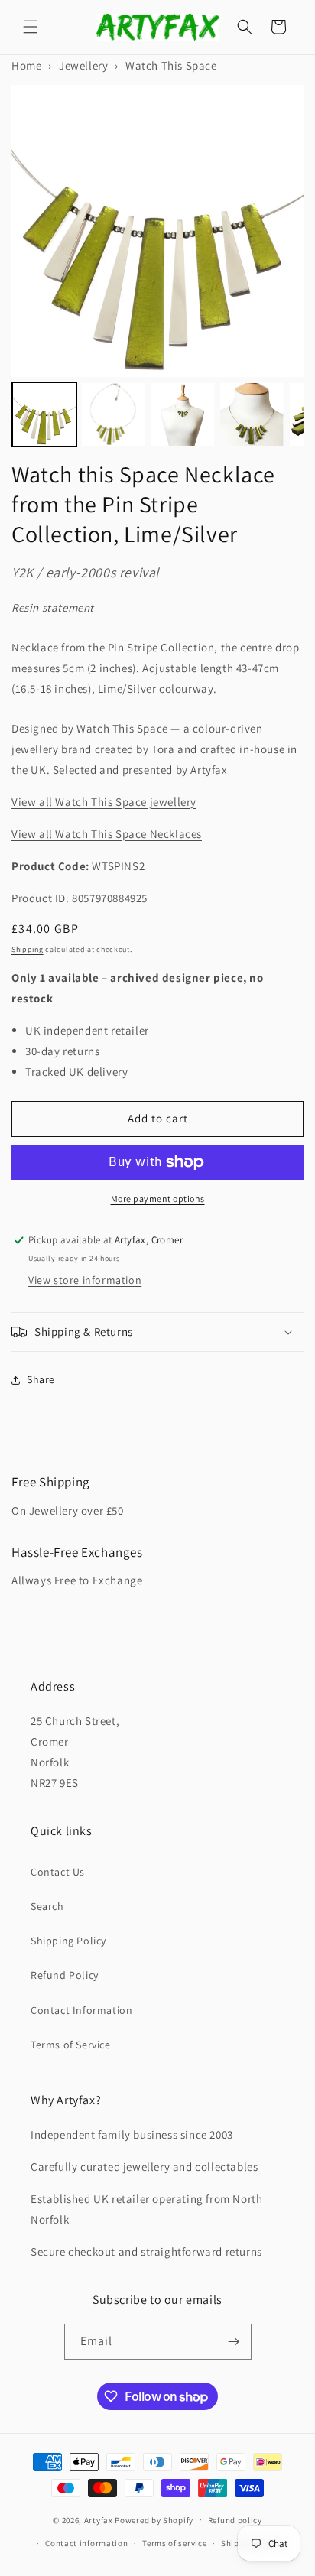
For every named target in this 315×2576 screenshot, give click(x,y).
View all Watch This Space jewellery (104, 802)
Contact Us (58, 1872)
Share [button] (41, 1379)
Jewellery (83, 65)
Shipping (28, 949)
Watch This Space (171, 65)
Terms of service (174, 2543)
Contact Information (81, 2010)
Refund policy (235, 2520)
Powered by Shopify (154, 2519)
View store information (85, 1280)
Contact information (86, 2543)
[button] (31, 27)
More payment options (158, 1199)
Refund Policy (65, 1975)
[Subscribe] (234, 2342)
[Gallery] (157, 268)
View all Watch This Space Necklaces (107, 834)
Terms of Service (71, 2045)
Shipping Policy (68, 1941)
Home (26, 65)
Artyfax (99, 2519)
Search (47, 1906)
